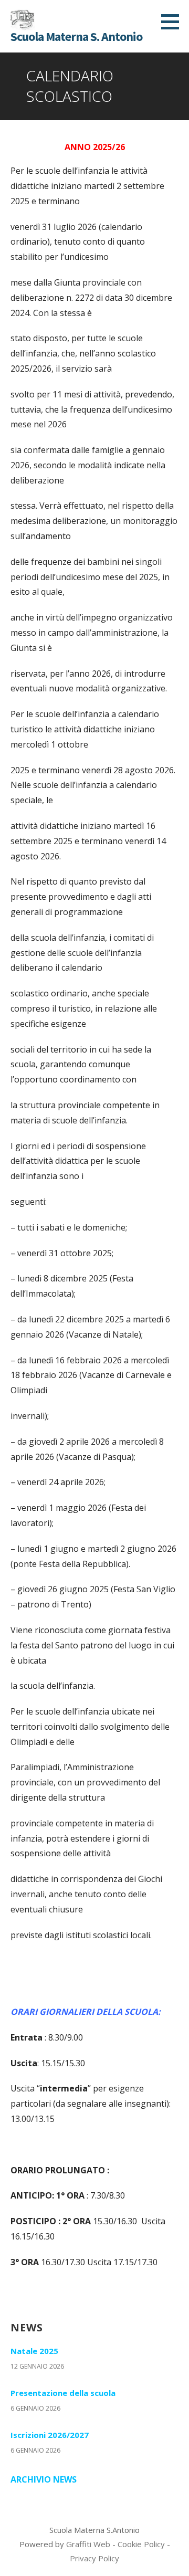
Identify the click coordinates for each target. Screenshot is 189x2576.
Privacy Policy (94, 2558)
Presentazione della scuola (63, 2393)
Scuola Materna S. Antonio (76, 36)
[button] (174, 22)
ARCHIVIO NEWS (44, 2479)
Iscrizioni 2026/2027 (50, 2435)
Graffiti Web (88, 2544)
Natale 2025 (34, 2351)
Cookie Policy (141, 2544)
